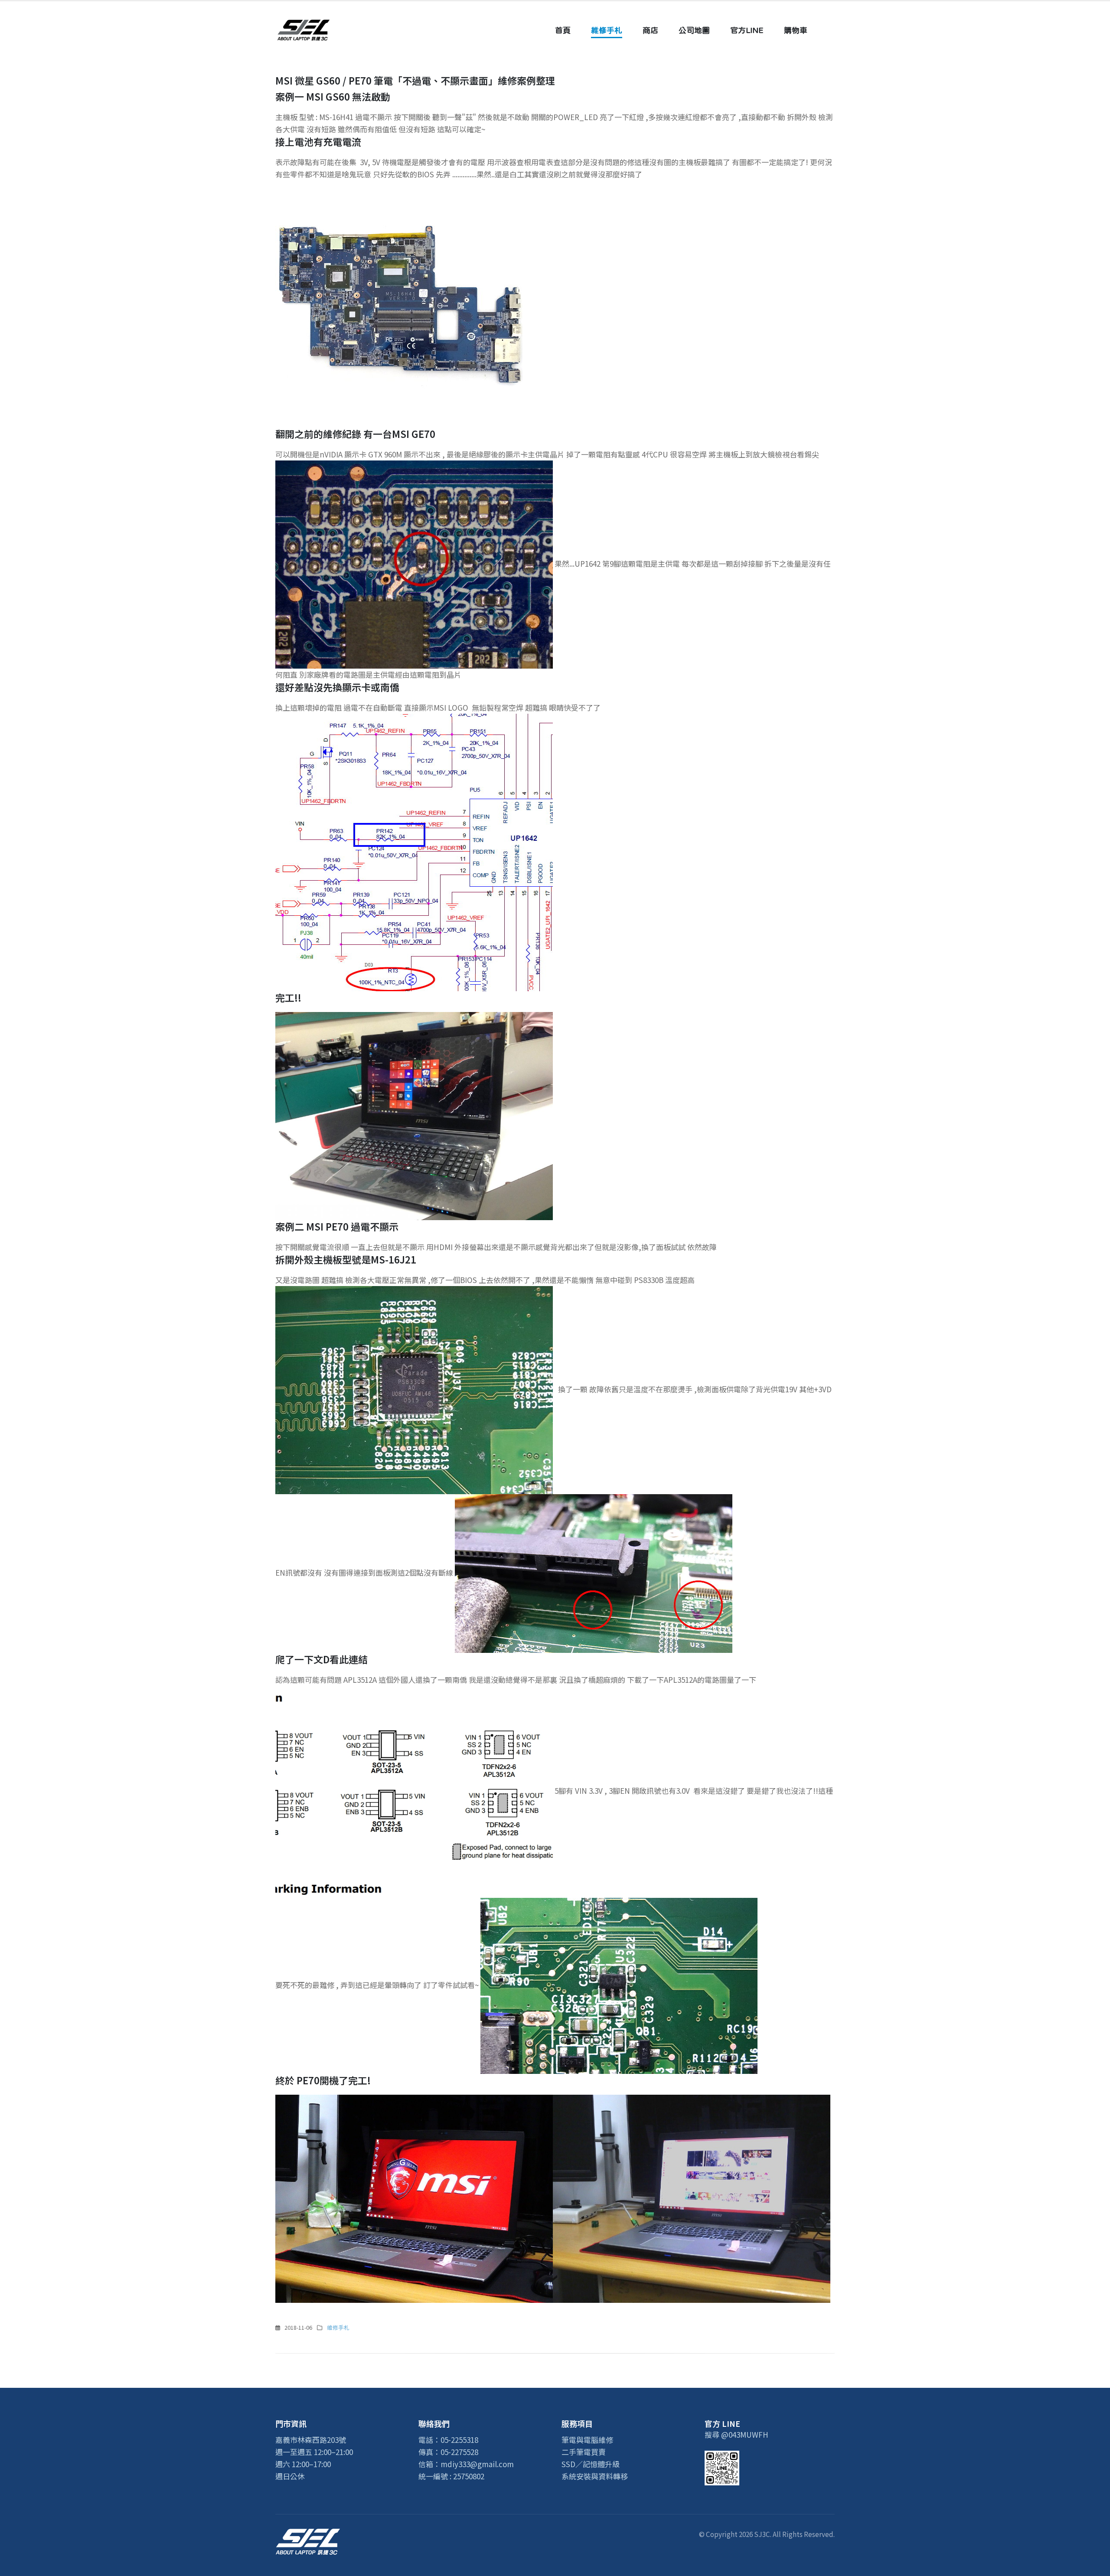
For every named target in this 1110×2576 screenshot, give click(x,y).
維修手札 (607, 30)
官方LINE (747, 30)
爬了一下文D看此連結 (322, 1659)
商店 (650, 30)
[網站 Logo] (304, 30)
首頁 (563, 30)
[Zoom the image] (308, 2534)
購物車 (796, 30)
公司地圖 (694, 30)
